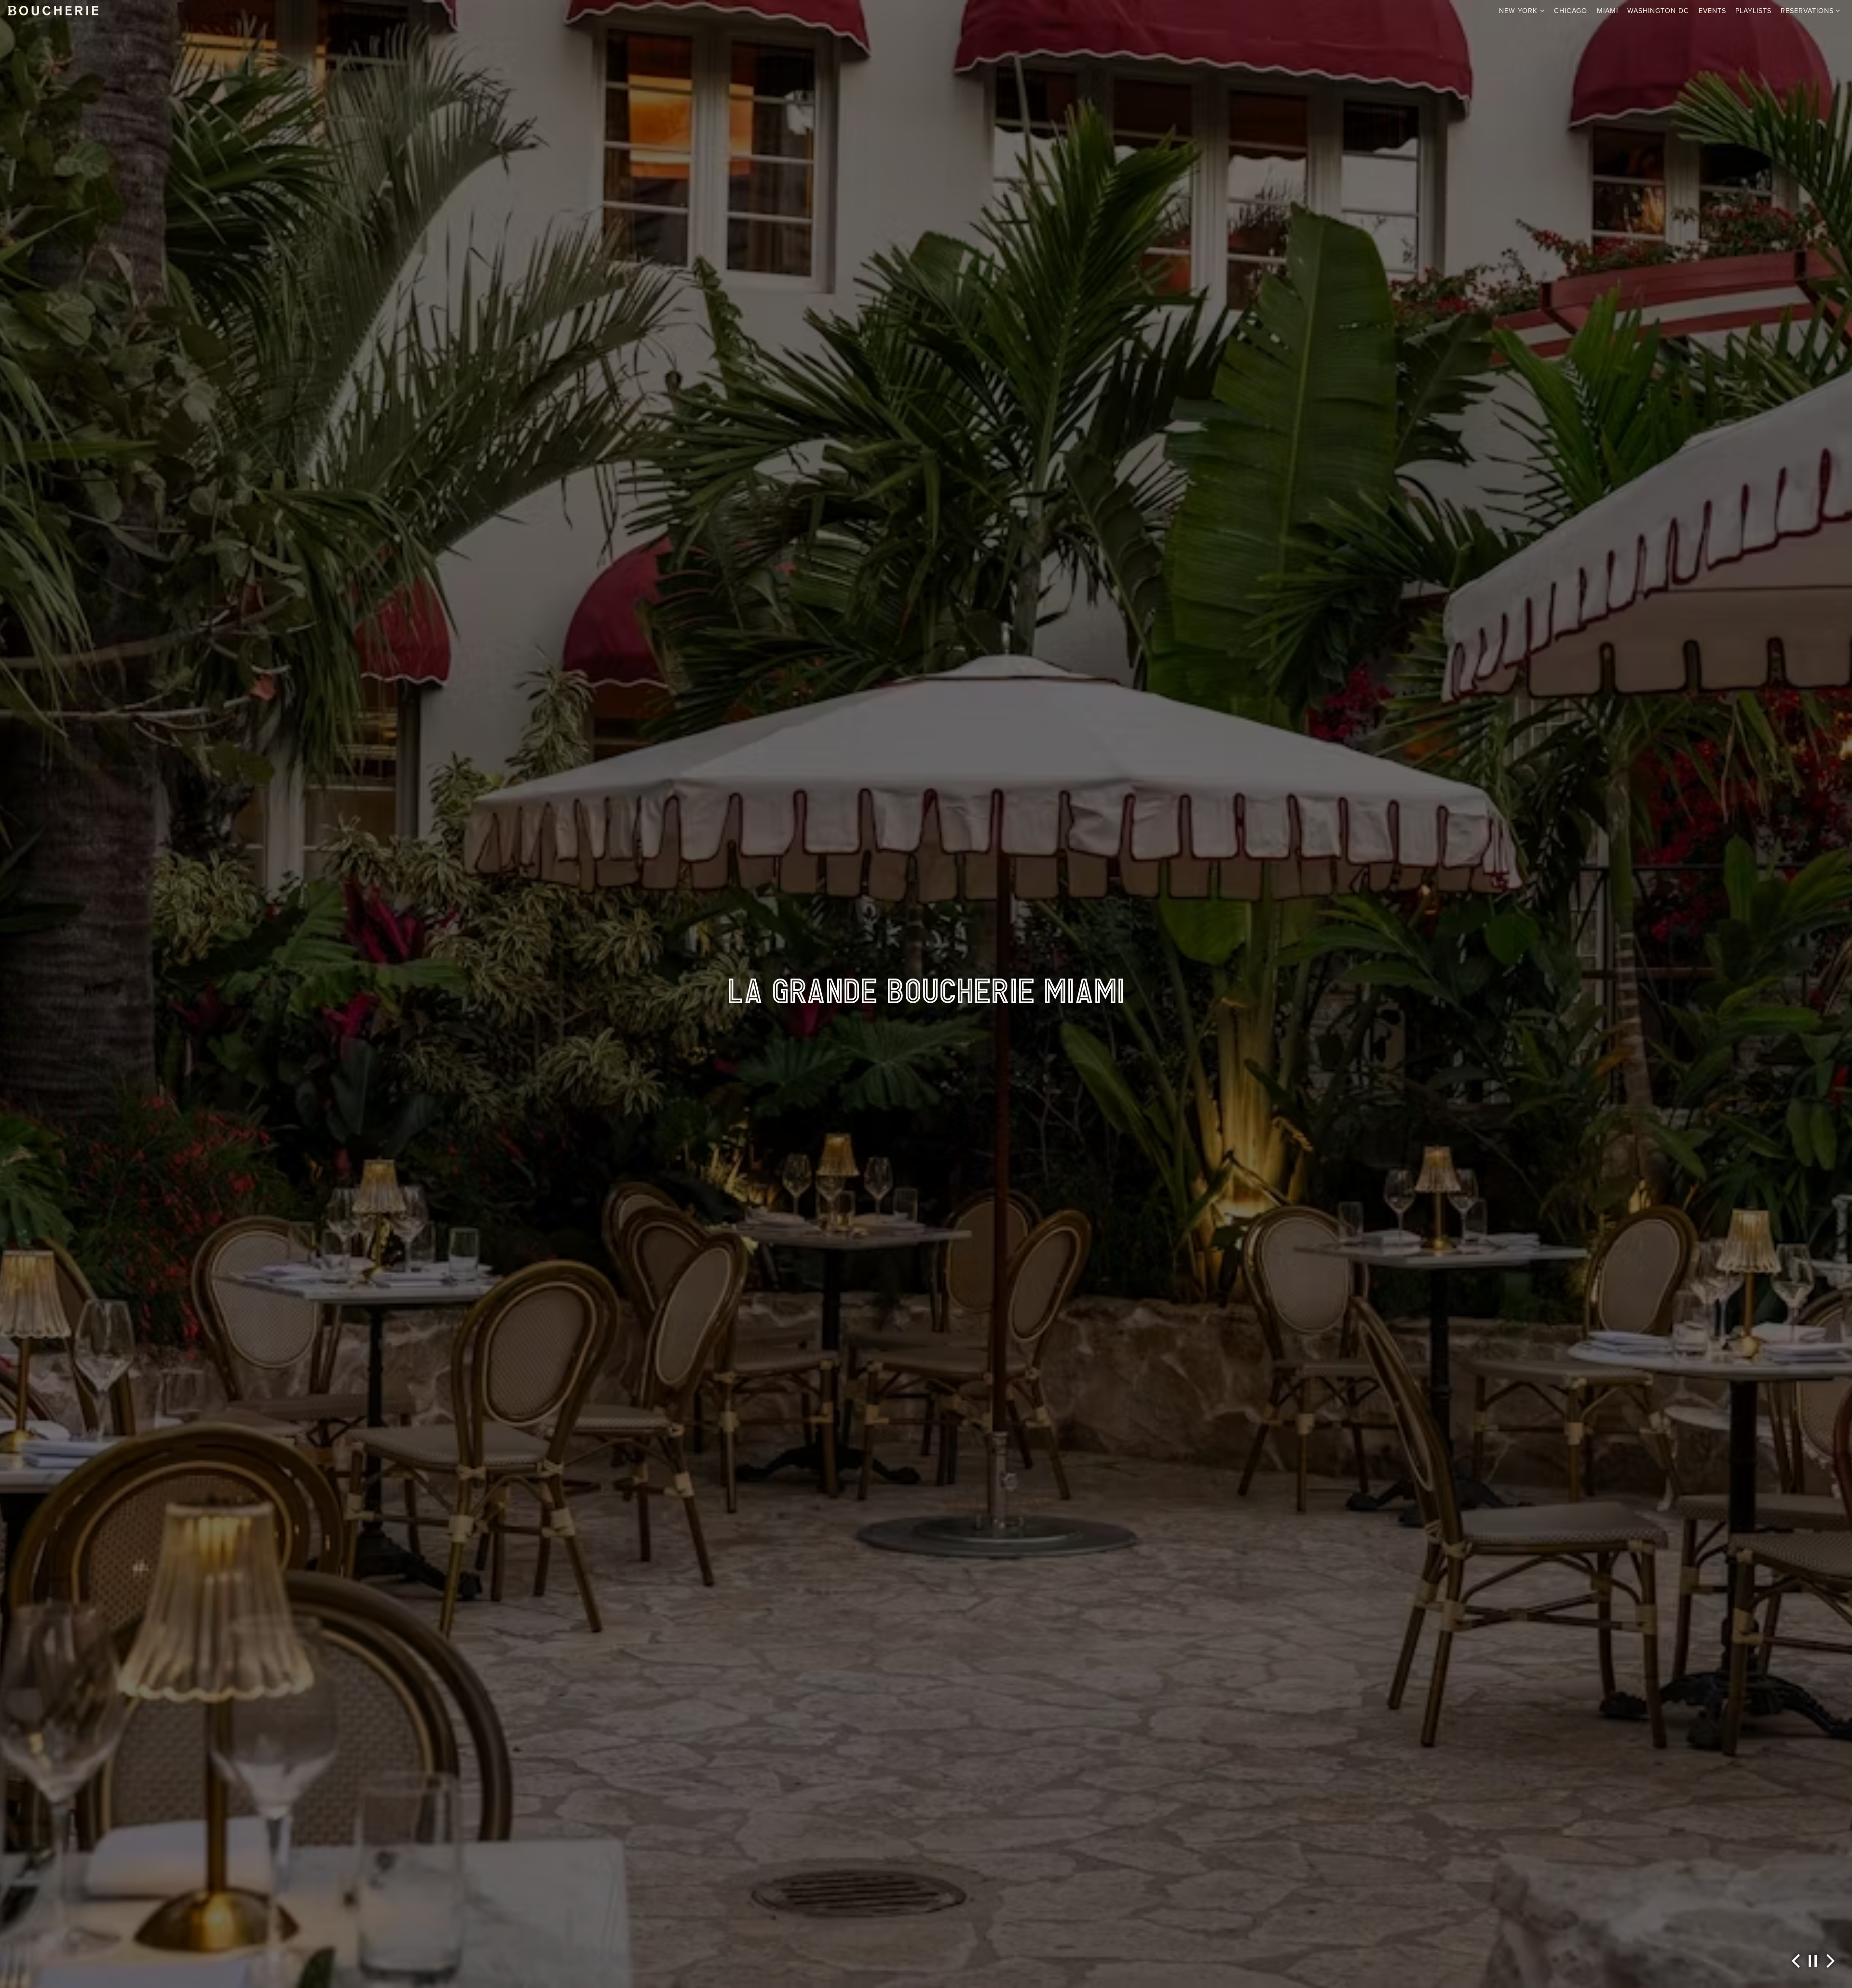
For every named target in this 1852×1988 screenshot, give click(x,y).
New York (1522, 10)
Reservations (1811, 10)
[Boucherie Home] (53, 10)
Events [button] (1712, 11)
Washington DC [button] (1658, 11)
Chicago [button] (1571, 11)
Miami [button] (1607, 11)
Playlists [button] (1753, 11)
